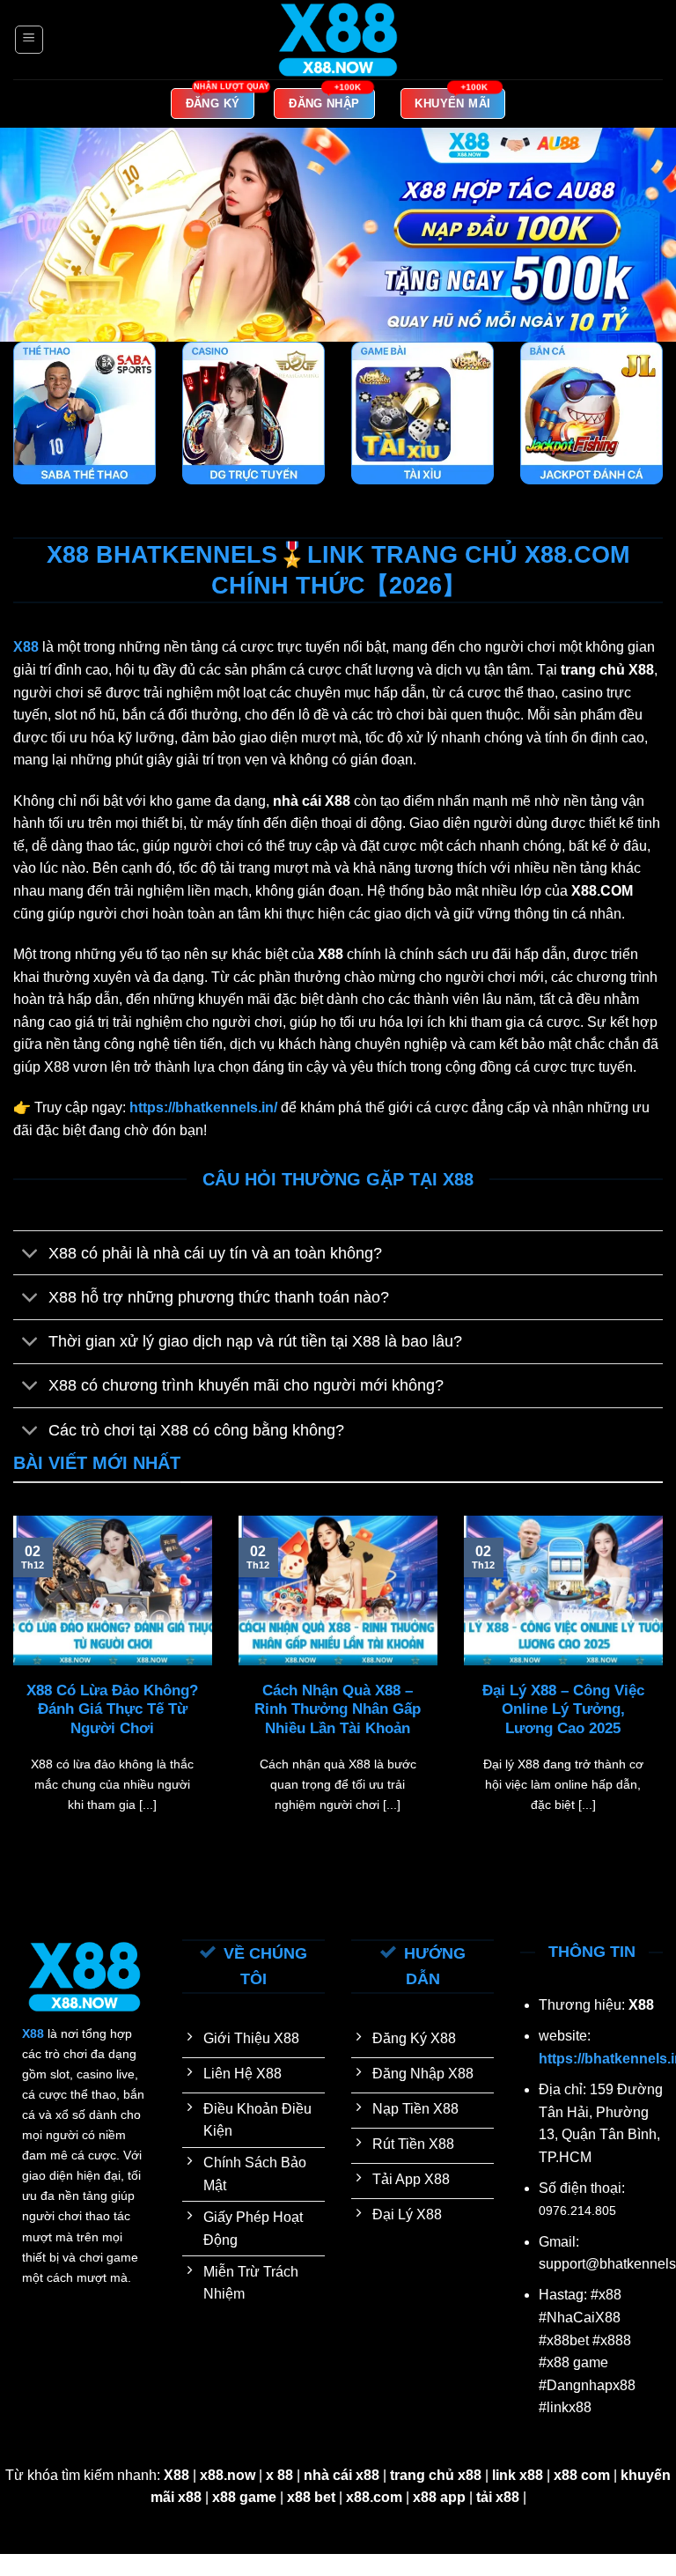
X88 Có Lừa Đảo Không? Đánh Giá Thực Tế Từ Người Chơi (112, 1709)
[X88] (338, 40)
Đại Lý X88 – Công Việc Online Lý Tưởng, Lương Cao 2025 (563, 1709)
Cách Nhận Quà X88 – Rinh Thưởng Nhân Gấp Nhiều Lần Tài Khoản (338, 1709)
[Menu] (29, 40)
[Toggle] (30, 1255)
